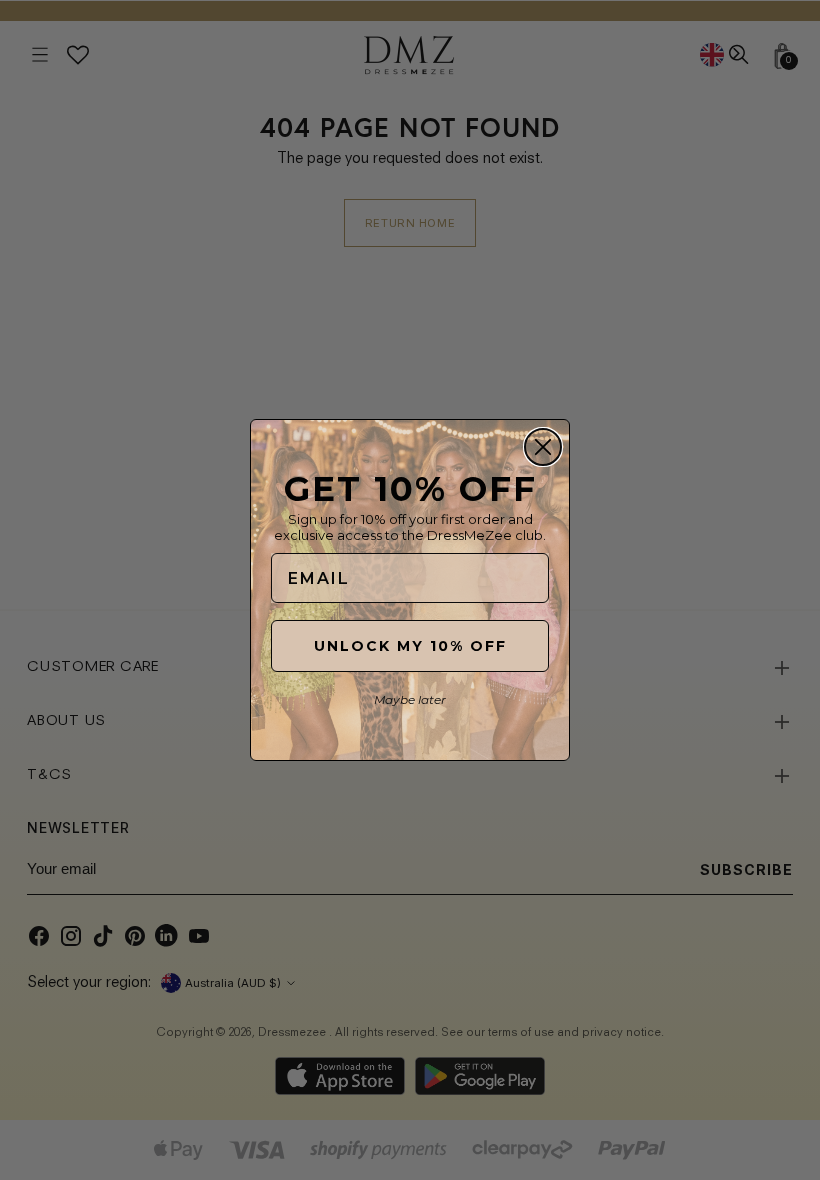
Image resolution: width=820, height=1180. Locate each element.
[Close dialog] (543, 447)
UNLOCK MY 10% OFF (410, 646)
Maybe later (410, 699)
